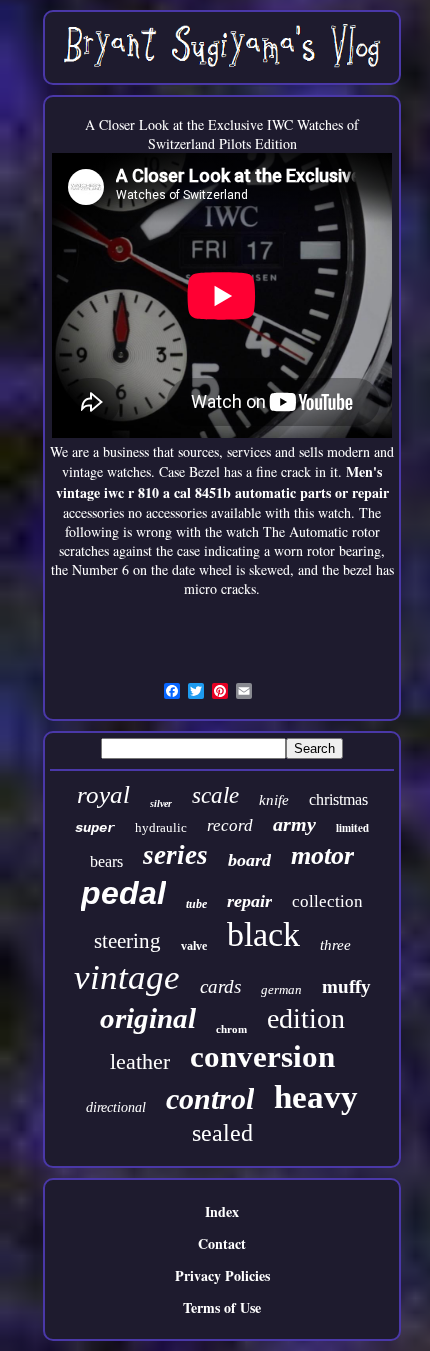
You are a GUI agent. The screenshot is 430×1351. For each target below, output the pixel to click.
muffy (346, 986)
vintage (127, 977)
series (175, 855)
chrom (231, 1029)
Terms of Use (222, 1307)
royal (103, 794)
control (210, 1098)
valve (194, 946)
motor (322, 855)
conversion (262, 1056)
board (249, 860)
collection (327, 901)
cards (220, 986)
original (148, 1018)
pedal (123, 893)
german (281, 989)
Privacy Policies (222, 1275)
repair (249, 901)
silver (161, 803)
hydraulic (161, 827)
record (230, 825)
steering (127, 941)
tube (196, 904)
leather (140, 1061)
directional (116, 1107)
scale (215, 795)
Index (222, 1211)
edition (306, 1018)
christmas (338, 799)
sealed (222, 1133)
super (95, 828)
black (263, 934)
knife (274, 800)
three (335, 945)
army (294, 824)
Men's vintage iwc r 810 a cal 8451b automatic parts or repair (222, 482)
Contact (222, 1243)
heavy (316, 1097)
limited (352, 828)
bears (106, 861)
